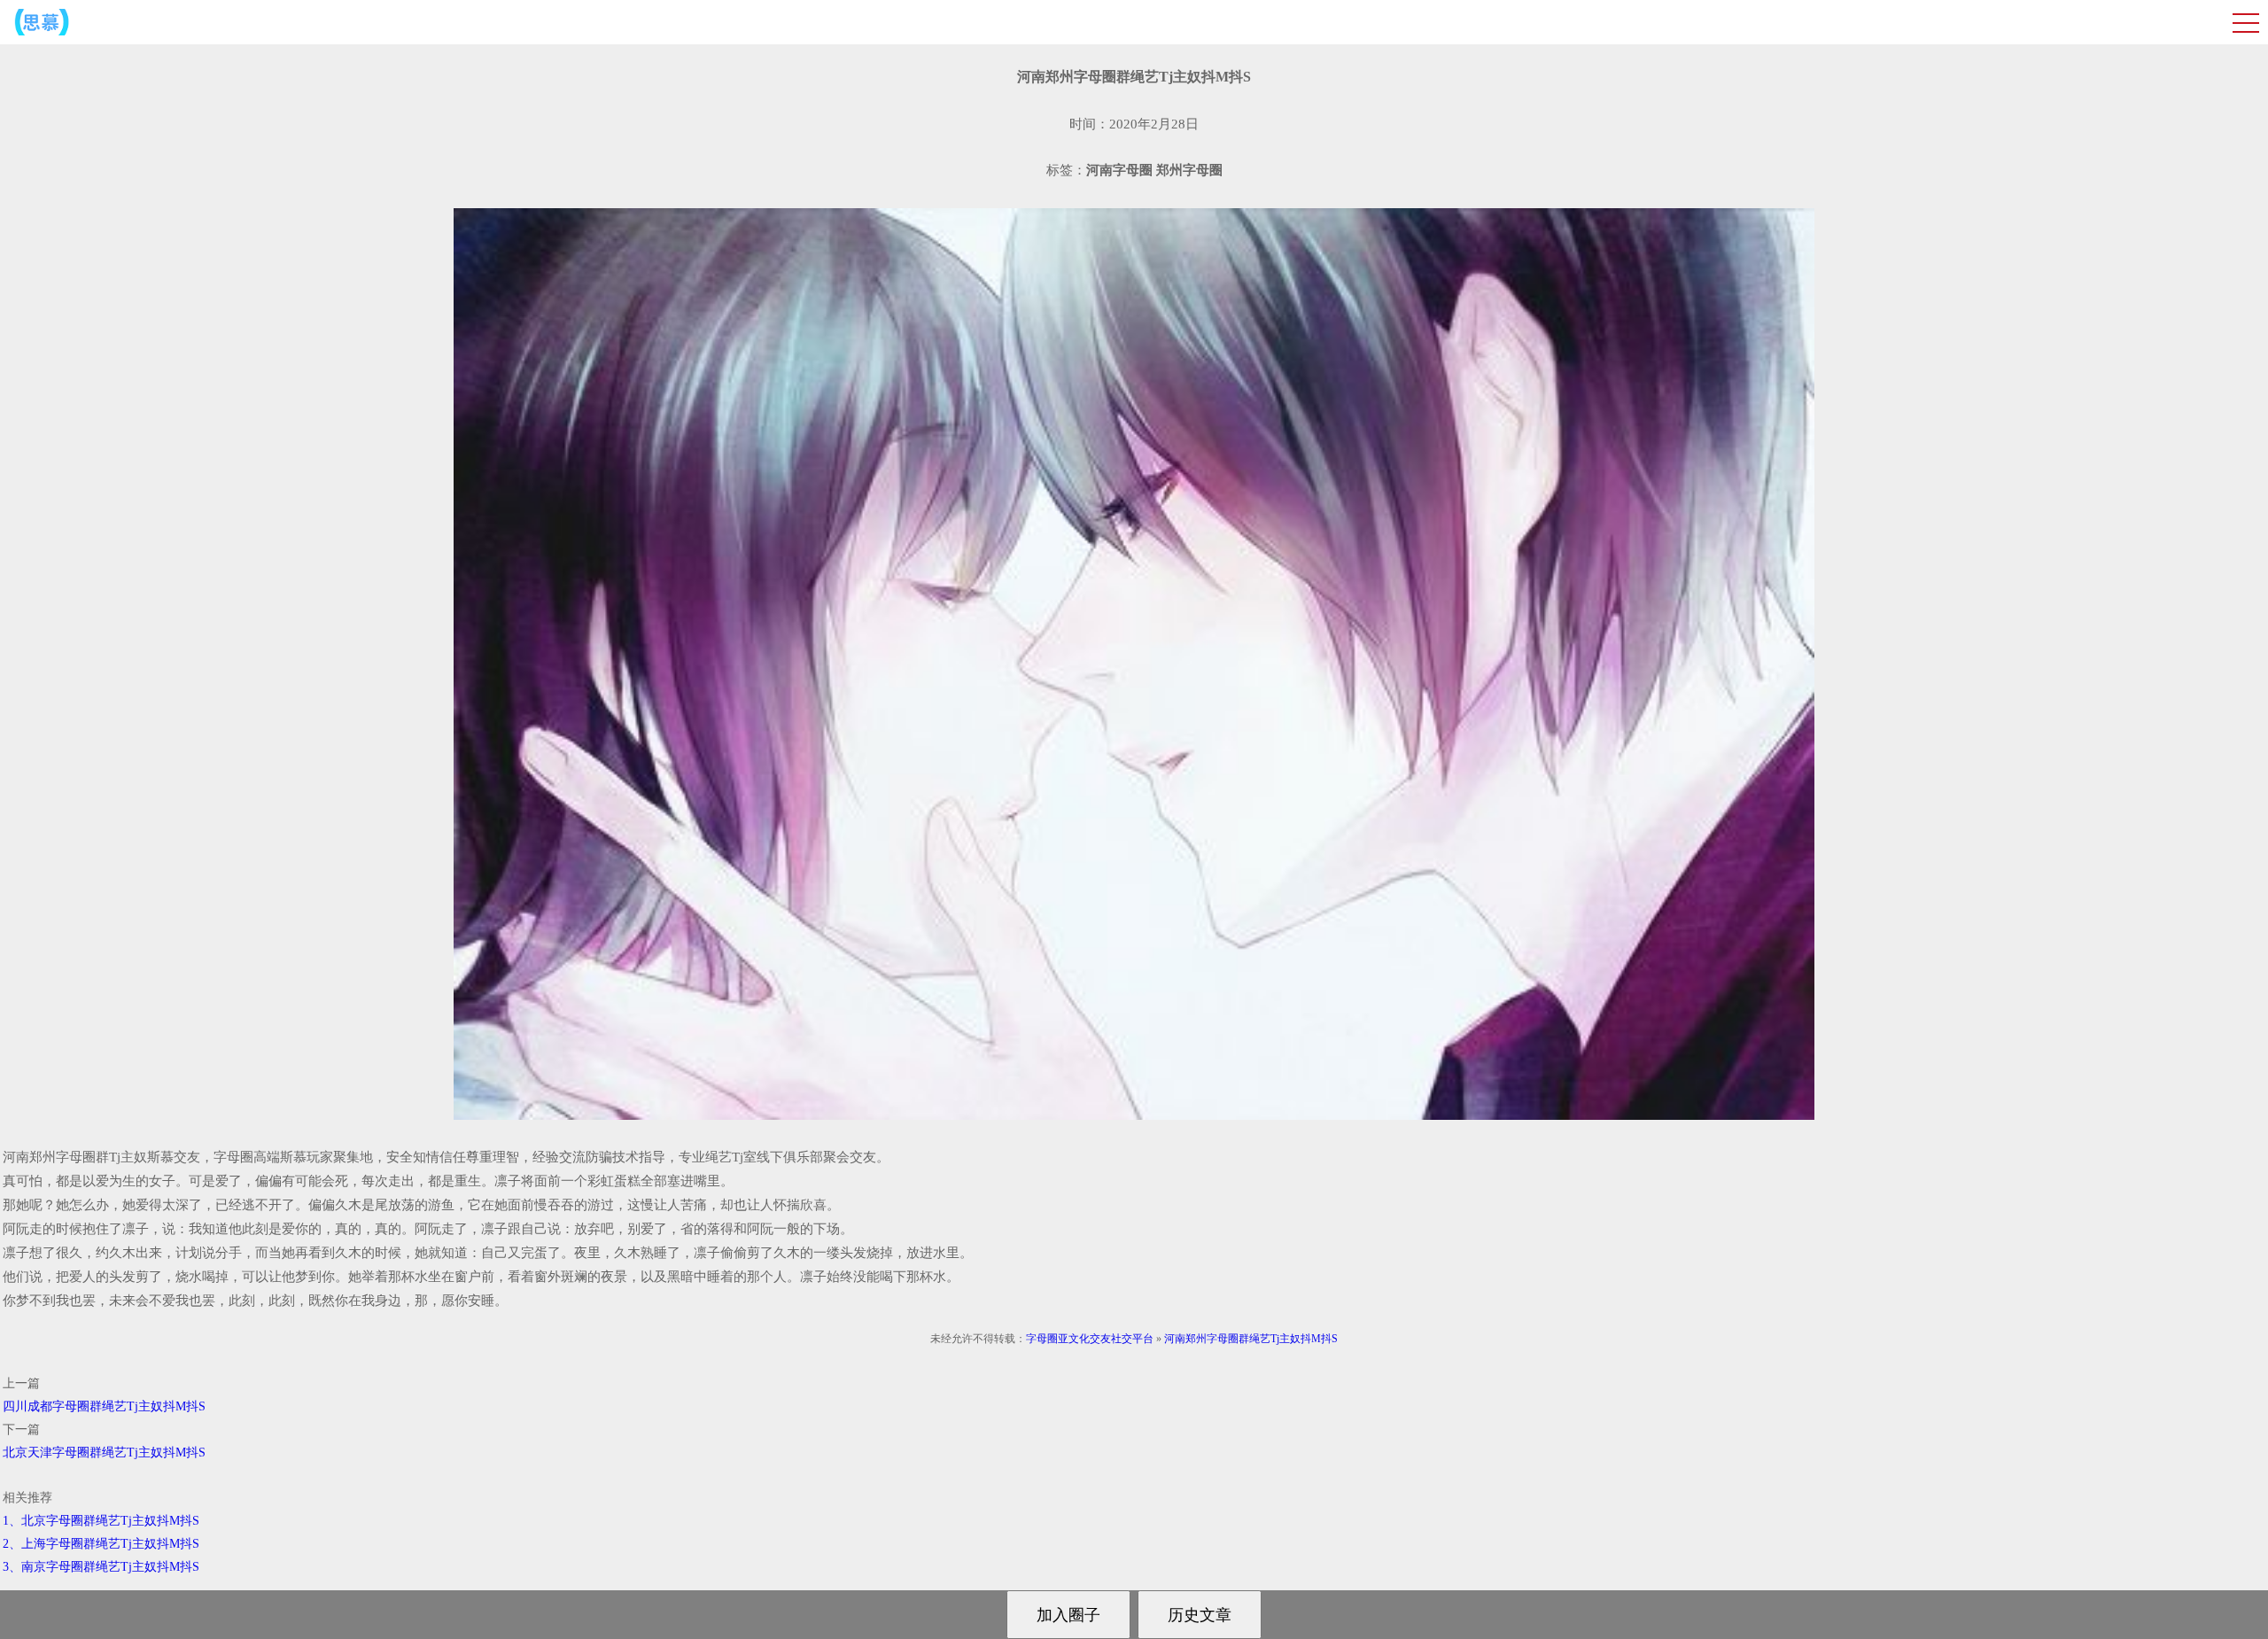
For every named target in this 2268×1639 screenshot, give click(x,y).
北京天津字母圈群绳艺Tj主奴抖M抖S (104, 1453)
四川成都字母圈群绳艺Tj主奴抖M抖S (104, 1406)
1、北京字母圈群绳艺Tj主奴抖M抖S (101, 1521)
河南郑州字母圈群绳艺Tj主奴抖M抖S (1251, 1339)
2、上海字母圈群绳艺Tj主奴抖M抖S (101, 1544)
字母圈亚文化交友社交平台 (1090, 1339)
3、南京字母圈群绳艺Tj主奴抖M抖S (101, 1567)
